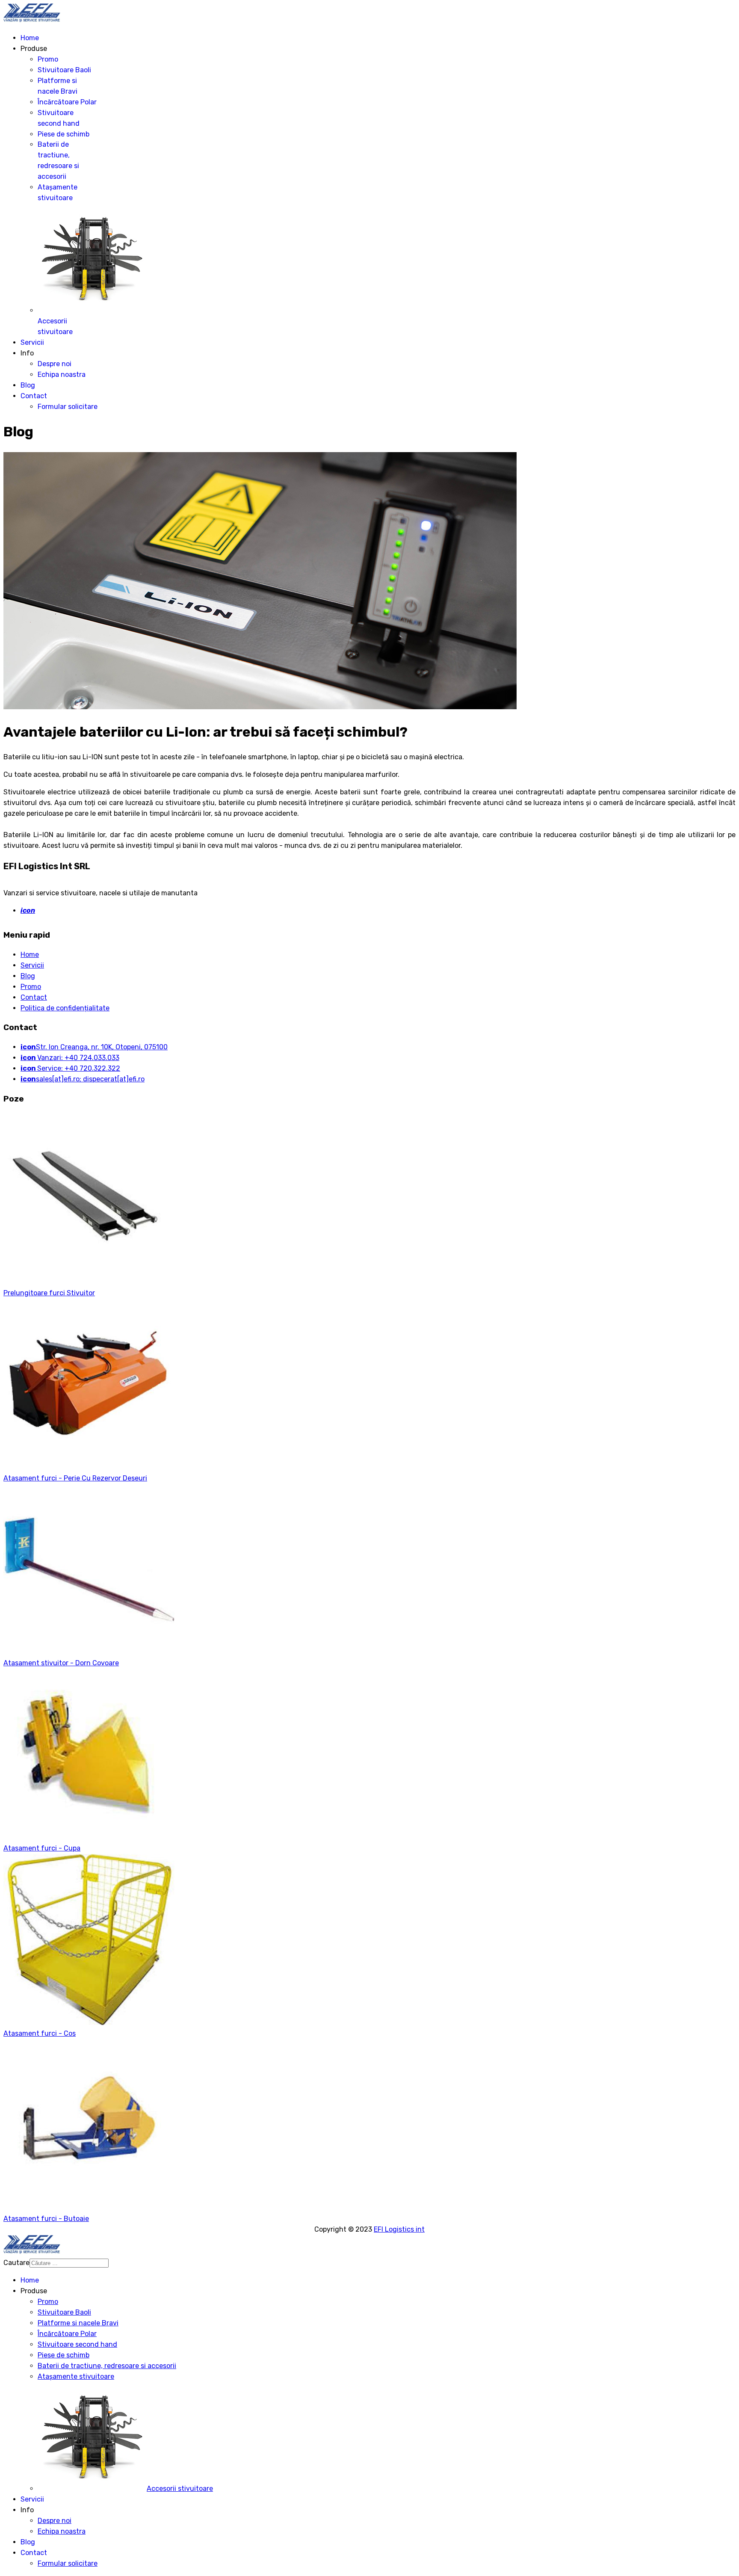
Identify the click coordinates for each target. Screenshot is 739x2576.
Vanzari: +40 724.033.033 (70, 1058)
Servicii (32, 342)
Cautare (16, 2263)
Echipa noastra (62, 375)
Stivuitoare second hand (77, 2344)
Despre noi (55, 364)
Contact (34, 396)
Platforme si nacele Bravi (78, 2323)
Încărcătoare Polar (67, 102)
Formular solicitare (68, 407)
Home (30, 38)
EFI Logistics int (399, 2229)
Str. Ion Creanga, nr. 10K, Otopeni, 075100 (94, 1047)
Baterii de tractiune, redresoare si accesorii (107, 2366)
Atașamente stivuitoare (76, 2376)
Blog (28, 385)
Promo (48, 59)
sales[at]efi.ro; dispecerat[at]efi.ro (83, 1079)
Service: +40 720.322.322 (70, 1068)
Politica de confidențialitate (65, 1008)
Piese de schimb (64, 134)
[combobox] (69, 2263)
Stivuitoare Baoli (64, 70)
